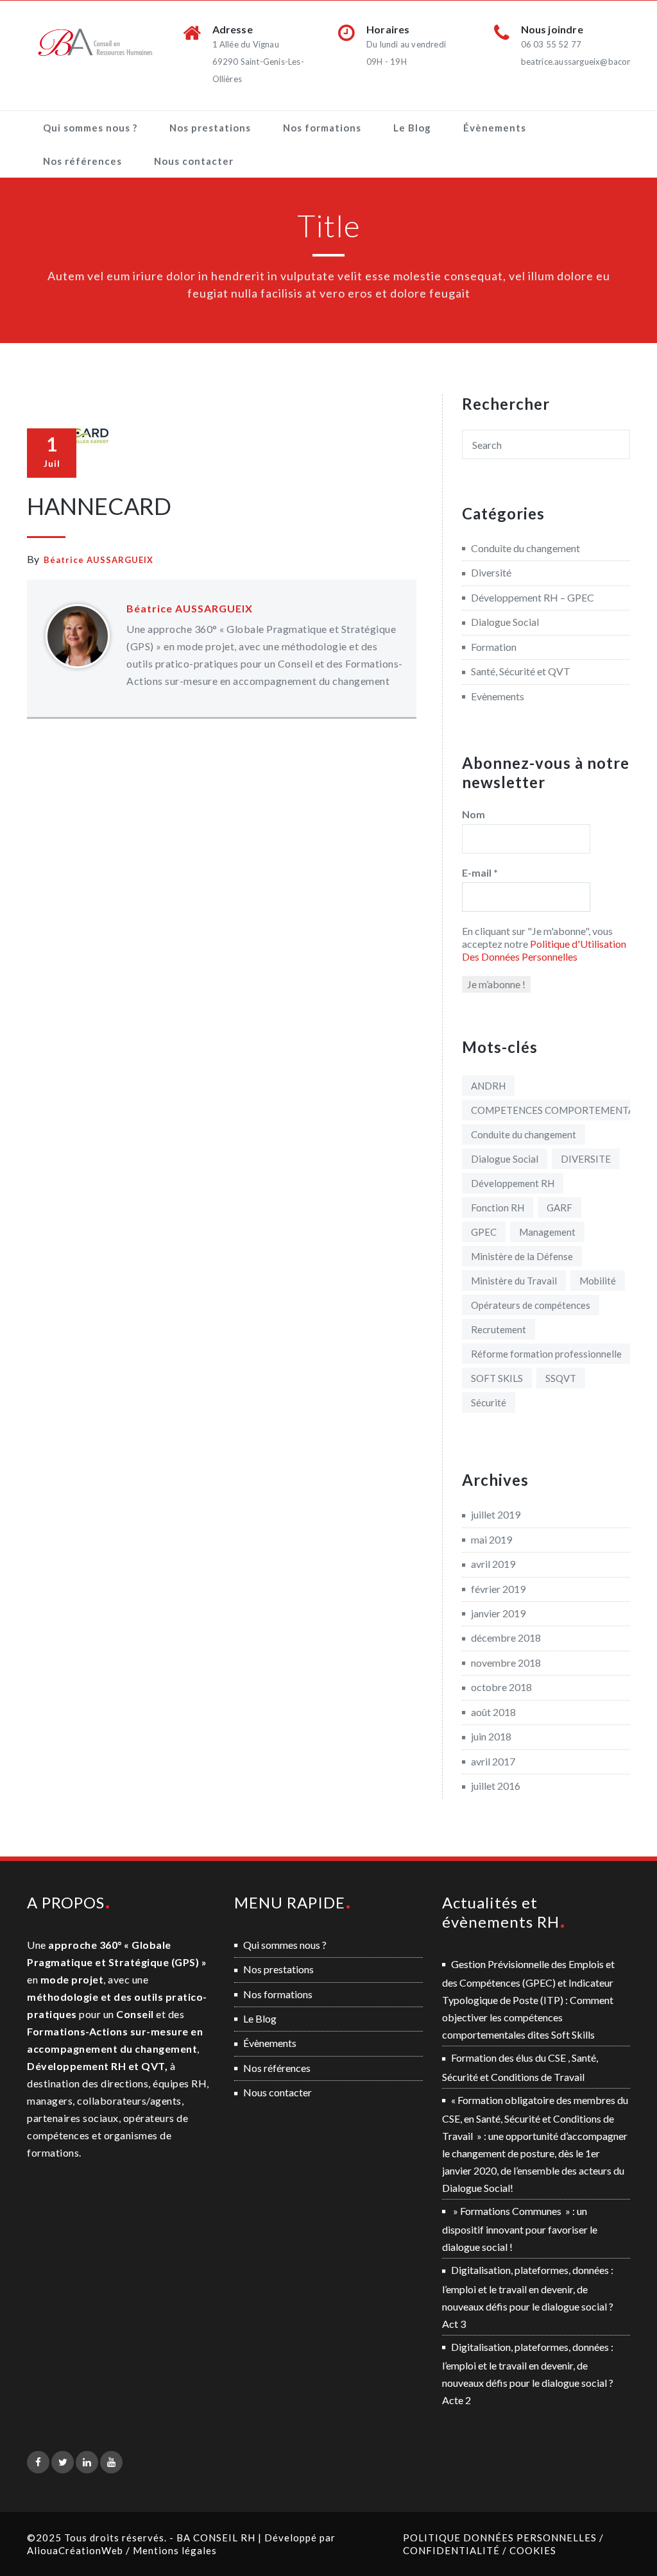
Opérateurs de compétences (531, 1305)
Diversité (491, 572)
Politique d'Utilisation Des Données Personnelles (544, 950)
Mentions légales (175, 2550)
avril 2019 (493, 1564)
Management (547, 1232)
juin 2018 (491, 1736)
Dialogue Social (505, 622)
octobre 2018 (501, 1687)
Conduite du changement (525, 548)
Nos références (82, 161)
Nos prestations (210, 128)
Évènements (495, 128)
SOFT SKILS (497, 1378)
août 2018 (493, 1712)
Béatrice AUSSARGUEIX (98, 560)
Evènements (498, 696)
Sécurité (489, 1402)
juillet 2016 (496, 1786)
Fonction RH (498, 1208)
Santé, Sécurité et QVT (521, 671)
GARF (559, 1208)
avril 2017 (493, 1761)
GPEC (484, 1232)
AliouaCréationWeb (75, 2550)
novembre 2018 (506, 1663)
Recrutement (499, 1329)
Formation (494, 647)
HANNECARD (99, 506)
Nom (474, 814)
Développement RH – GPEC (533, 597)
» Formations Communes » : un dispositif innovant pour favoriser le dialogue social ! (520, 2229)
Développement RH (513, 1183)
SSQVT (561, 1378)
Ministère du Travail (514, 1281)
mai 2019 (491, 1539)
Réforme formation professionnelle (546, 1354)
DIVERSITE (586, 1159)
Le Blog (412, 128)
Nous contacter (194, 161)
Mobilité (598, 1281)
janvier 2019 (498, 1613)
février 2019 (498, 1589)
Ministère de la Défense (522, 1256)
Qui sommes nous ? (90, 128)
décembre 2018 (506, 1637)
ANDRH (488, 1086)
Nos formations (322, 128)
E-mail (480, 872)
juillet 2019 (496, 1514)
